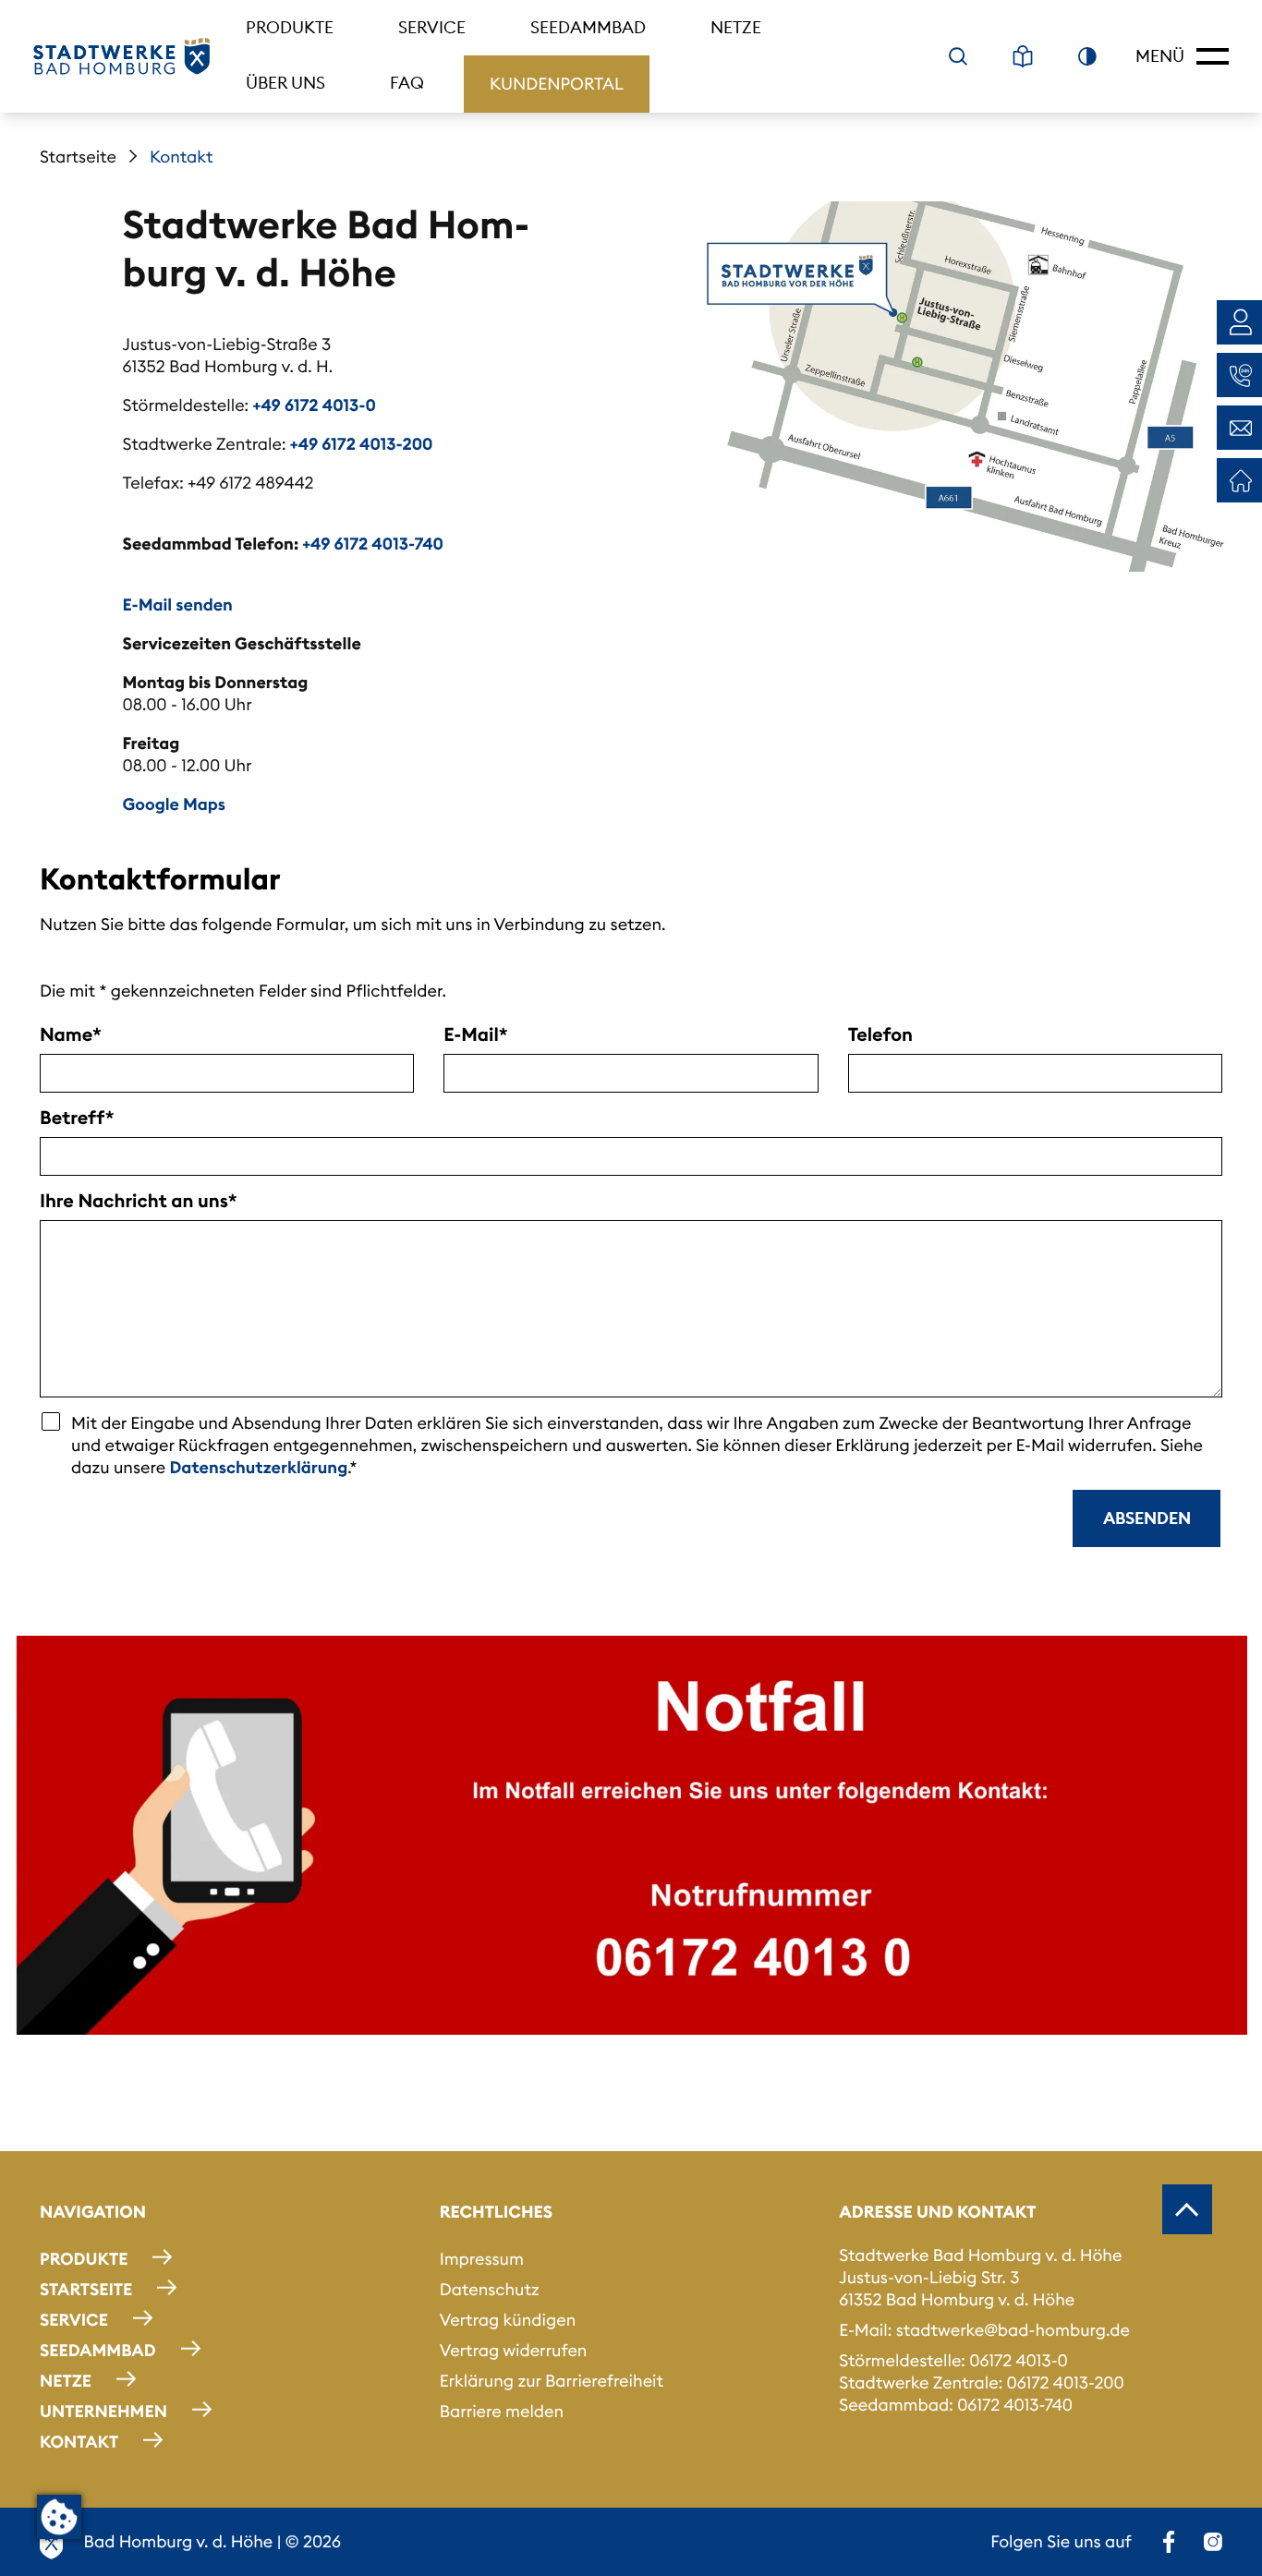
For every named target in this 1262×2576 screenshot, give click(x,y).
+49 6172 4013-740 (373, 544)
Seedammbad (588, 27)
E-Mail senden (178, 605)
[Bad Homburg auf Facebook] (1169, 2542)
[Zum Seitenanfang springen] (1187, 2209)
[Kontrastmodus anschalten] (1087, 56)
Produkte (290, 27)
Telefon (880, 1035)
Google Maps (174, 804)
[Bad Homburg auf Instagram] (1213, 2542)
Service (432, 27)
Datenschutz (490, 2289)
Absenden (1147, 1518)
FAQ (407, 83)
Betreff (73, 1119)
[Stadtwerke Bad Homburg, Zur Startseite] (121, 56)
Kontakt (79, 2442)
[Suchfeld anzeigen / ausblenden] (958, 56)
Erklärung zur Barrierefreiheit (552, 2381)
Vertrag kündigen (508, 2320)
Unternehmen (103, 2411)
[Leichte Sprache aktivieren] (1023, 56)
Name (66, 1035)
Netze (736, 27)
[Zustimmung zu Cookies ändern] (59, 2517)
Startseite (78, 157)
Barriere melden (502, 2411)
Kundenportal (557, 84)
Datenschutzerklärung (258, 1467)
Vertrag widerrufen (514, 2350)
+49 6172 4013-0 (315, 405)
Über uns (285, 83)
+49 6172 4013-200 (362, 444)
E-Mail (471, 1035)
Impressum (482, 2259)
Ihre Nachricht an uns (134, 1202)
